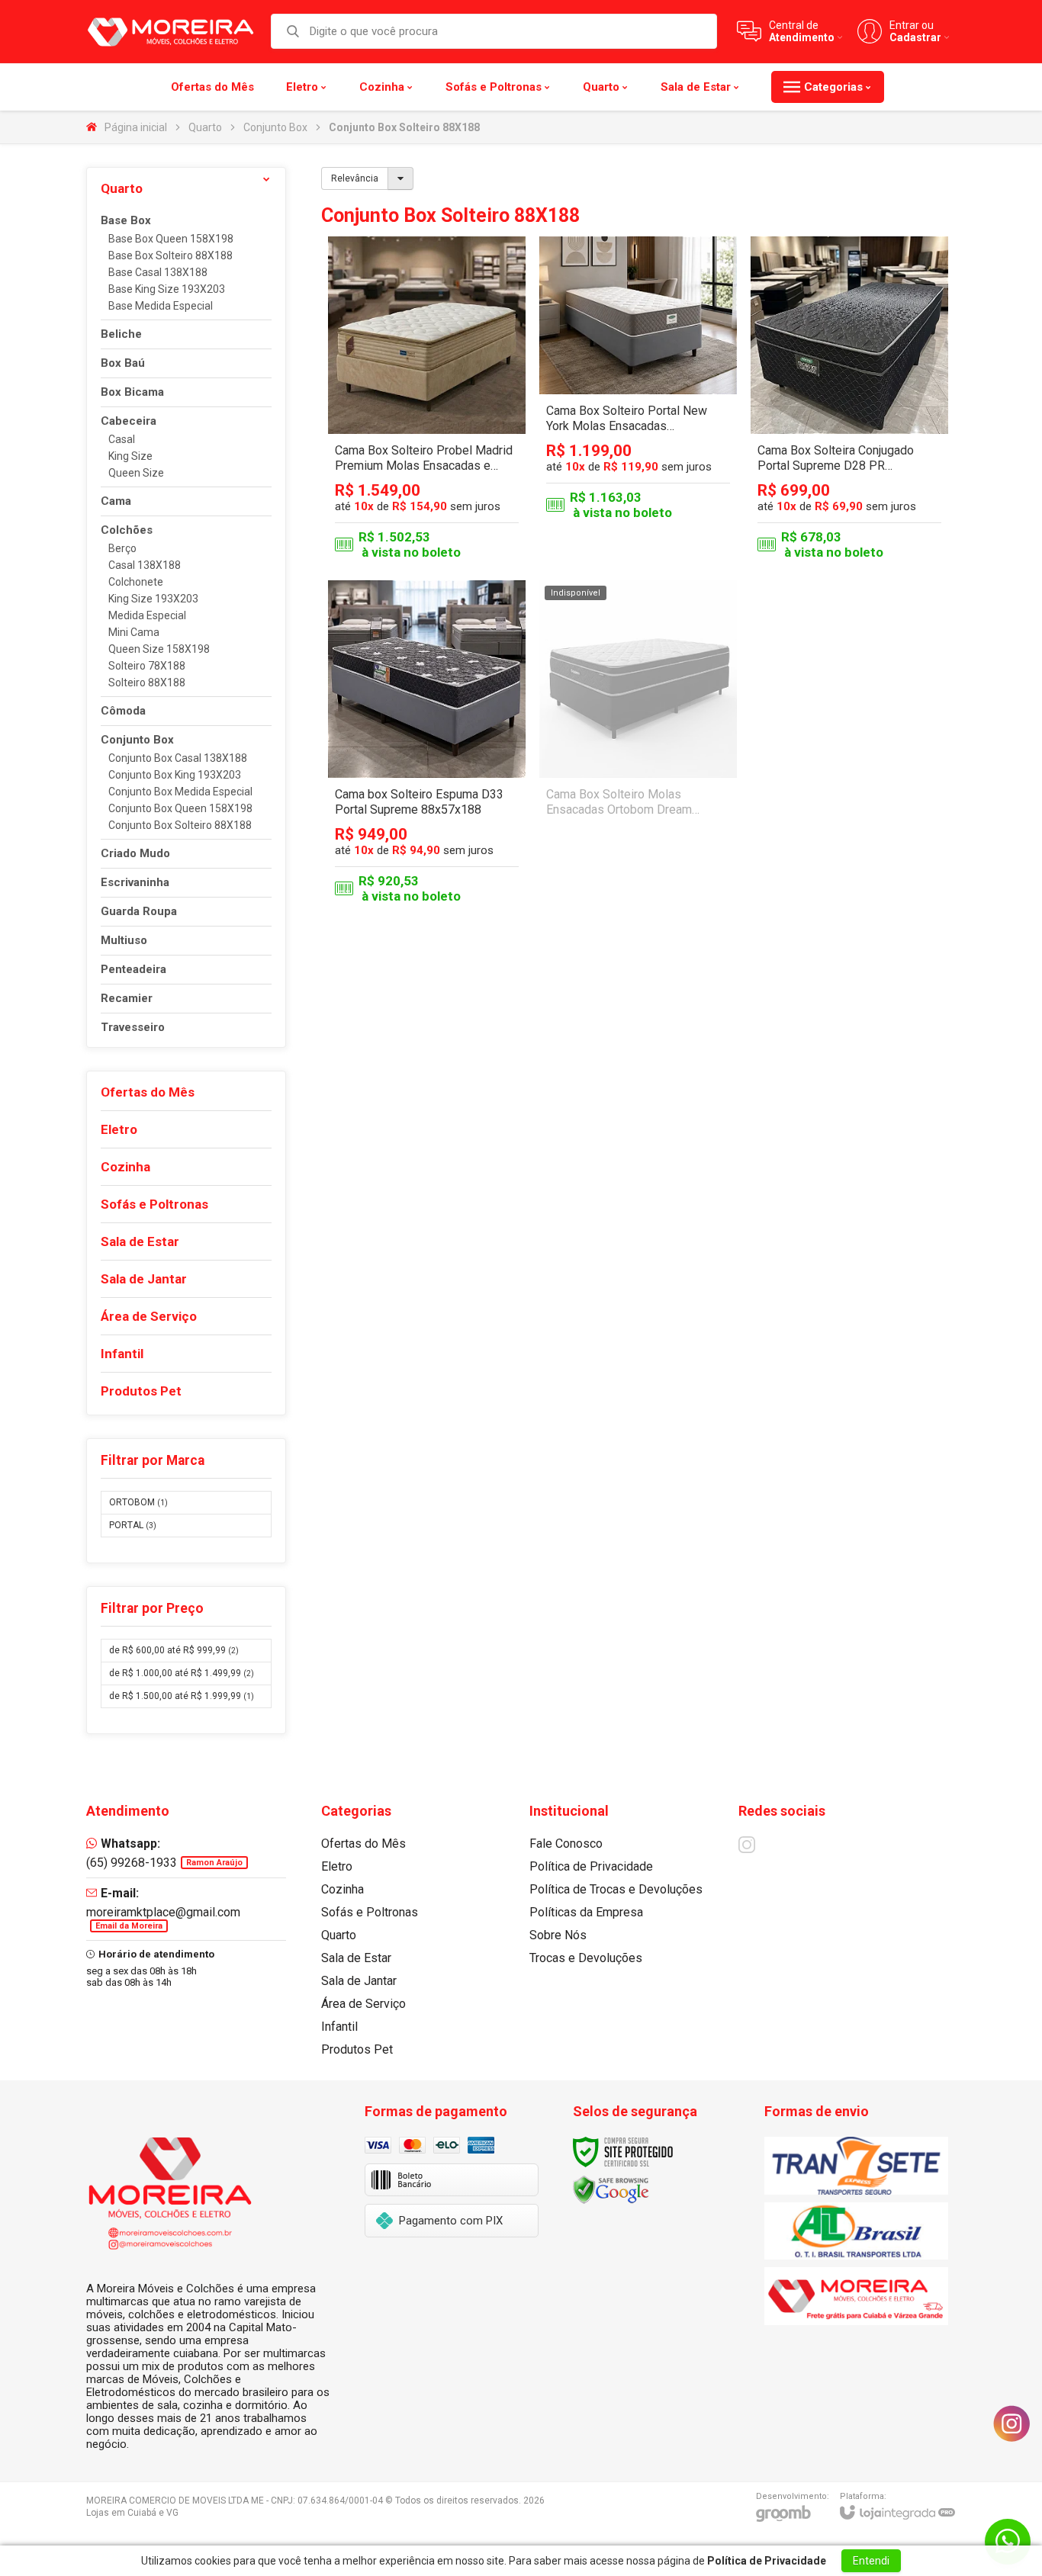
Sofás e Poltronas (370, 1912)
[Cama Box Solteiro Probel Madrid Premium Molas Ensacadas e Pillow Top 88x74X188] (427, 401)
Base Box (126, 221)
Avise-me (638, 895)
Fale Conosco (566, 1844)
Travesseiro (133, 1028)
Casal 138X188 (145, 565)
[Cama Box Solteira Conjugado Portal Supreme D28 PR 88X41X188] (849, 401)
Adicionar (453, 452)
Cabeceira (129, 421)
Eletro (337, 1866)
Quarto (205, 127)
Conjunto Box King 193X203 (175, 775)
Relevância (355, 178)
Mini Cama (134, 633)
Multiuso (124, 941)
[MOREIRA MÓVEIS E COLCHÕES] (170, 31)
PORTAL (133, 1525)
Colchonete (136, 582)
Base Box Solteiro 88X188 (170, 256)
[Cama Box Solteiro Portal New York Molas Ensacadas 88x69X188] (638, 401)
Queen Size (136, 473)
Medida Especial (147, 616)
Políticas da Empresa (586, 1912)
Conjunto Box (275, 127)
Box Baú (123, 363)
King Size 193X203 (153, 599)
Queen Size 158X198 (159, 649)
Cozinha (343, 1889)
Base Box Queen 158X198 (171, 239)
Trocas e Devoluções (586, 1958)
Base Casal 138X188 (158, 273)
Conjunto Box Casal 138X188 (178, 758)
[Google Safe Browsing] (611, 2189)
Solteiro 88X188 (147, 683)
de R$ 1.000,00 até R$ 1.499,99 (182, 1673)
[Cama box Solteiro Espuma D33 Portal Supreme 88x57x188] (427, 745)
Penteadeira (133, 970)
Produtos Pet (357, 2049)
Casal (122, 440)
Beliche (121, 334)
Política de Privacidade (591, 1866)
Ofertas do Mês (363, 1844)
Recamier (127, 999)
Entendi (871, 2561)
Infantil (339, 2027)
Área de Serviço (363, 2004)
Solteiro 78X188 (147, 666)
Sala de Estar (356, 1958)
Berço (122, 549)
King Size (130, 456)
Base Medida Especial (161, 306)
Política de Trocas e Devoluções (616, 1889)
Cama (116, 501)
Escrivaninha (135, 883)
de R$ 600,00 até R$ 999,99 (174, 1650)
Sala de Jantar (359, 1981)
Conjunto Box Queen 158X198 (180, 809)
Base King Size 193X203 (167, 289)
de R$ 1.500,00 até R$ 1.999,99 (182, 1696)
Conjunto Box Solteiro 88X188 (180, 825)
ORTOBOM (138, 1502)
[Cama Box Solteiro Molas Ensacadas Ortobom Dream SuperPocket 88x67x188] (638, 745)
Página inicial (136, 127)
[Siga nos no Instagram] (747, 1845)
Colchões (127, 530)
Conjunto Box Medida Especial (180, 792)
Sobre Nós (558, 1935)
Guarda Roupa (139, 912)
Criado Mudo (135, 854)
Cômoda (123, 711)
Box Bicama (132, 392)
